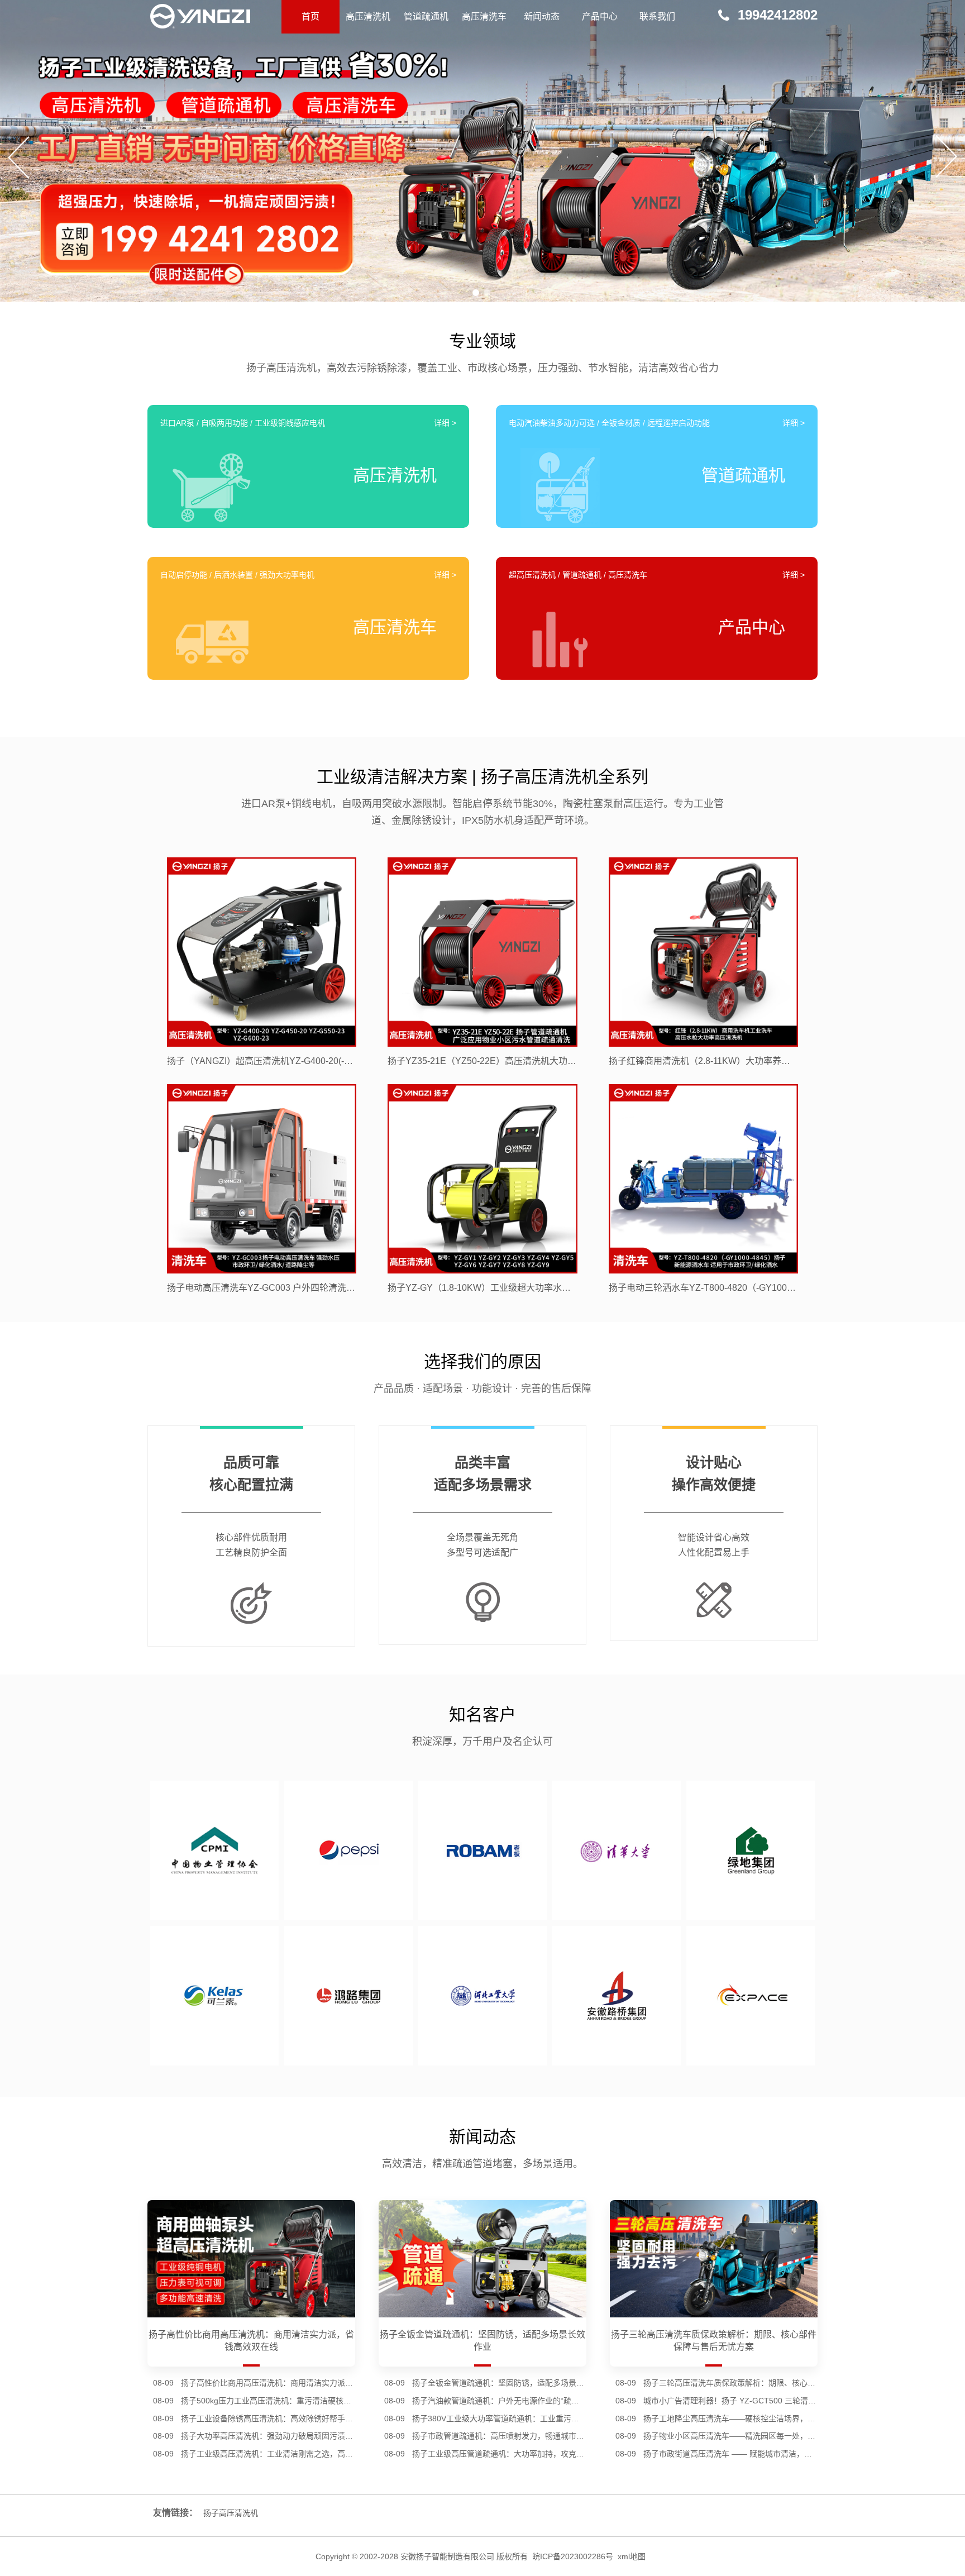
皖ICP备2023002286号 (573, 2556)
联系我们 (657, 16)
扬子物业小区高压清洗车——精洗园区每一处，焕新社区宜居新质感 (730, 2436)
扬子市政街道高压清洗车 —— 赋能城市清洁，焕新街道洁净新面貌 (730, 2454)
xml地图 (632, 2556)
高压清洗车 (484, 16)
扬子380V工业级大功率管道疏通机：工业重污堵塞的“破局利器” (499, 2418)
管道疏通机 (426, 16)
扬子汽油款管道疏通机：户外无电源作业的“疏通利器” (499, 2401)
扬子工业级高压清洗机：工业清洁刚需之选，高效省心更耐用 (268, 2454)
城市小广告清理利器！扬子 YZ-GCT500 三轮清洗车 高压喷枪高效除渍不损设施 (730, 2401)
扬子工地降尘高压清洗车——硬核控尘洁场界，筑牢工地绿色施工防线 (730, 2418)
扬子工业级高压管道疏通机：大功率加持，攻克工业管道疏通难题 (499, 2454)
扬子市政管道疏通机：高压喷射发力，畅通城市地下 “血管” (499, 2436)
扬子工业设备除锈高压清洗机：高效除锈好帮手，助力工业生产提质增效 (268, 2418)
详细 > (445, 423)
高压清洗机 (368, 16)
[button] (476, 293)
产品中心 (600, 16)
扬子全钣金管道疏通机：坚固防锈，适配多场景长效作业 (499, 2383)
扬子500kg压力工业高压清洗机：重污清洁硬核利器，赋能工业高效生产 (268, 2401)
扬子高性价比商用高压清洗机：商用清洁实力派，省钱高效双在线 (268, 2383)
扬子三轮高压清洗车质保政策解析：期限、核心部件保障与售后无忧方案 (730, 2383)
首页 (310, 16)
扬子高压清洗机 (231, 2513)
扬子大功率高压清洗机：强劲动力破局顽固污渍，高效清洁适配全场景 (268, 2436)
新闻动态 (542, 16)
